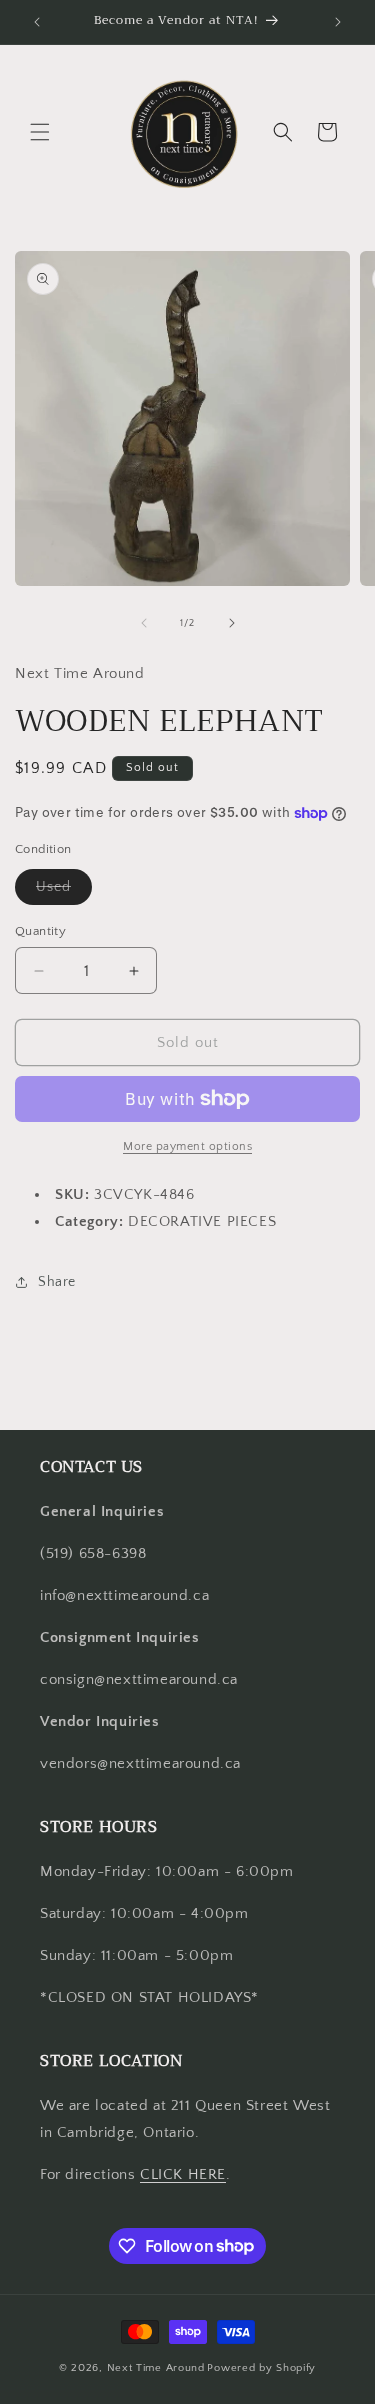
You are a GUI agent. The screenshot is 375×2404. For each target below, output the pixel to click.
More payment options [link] (187, 1146)
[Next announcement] (338, 22)
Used (64, 891)
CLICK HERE (183, 2174)
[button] (40, 132)
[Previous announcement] (37, 22)
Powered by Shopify (261, 2368)
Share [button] (57, 1282)
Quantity (40, 931)
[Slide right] (232, 623)
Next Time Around (156, 2368)
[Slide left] (144, 623)
